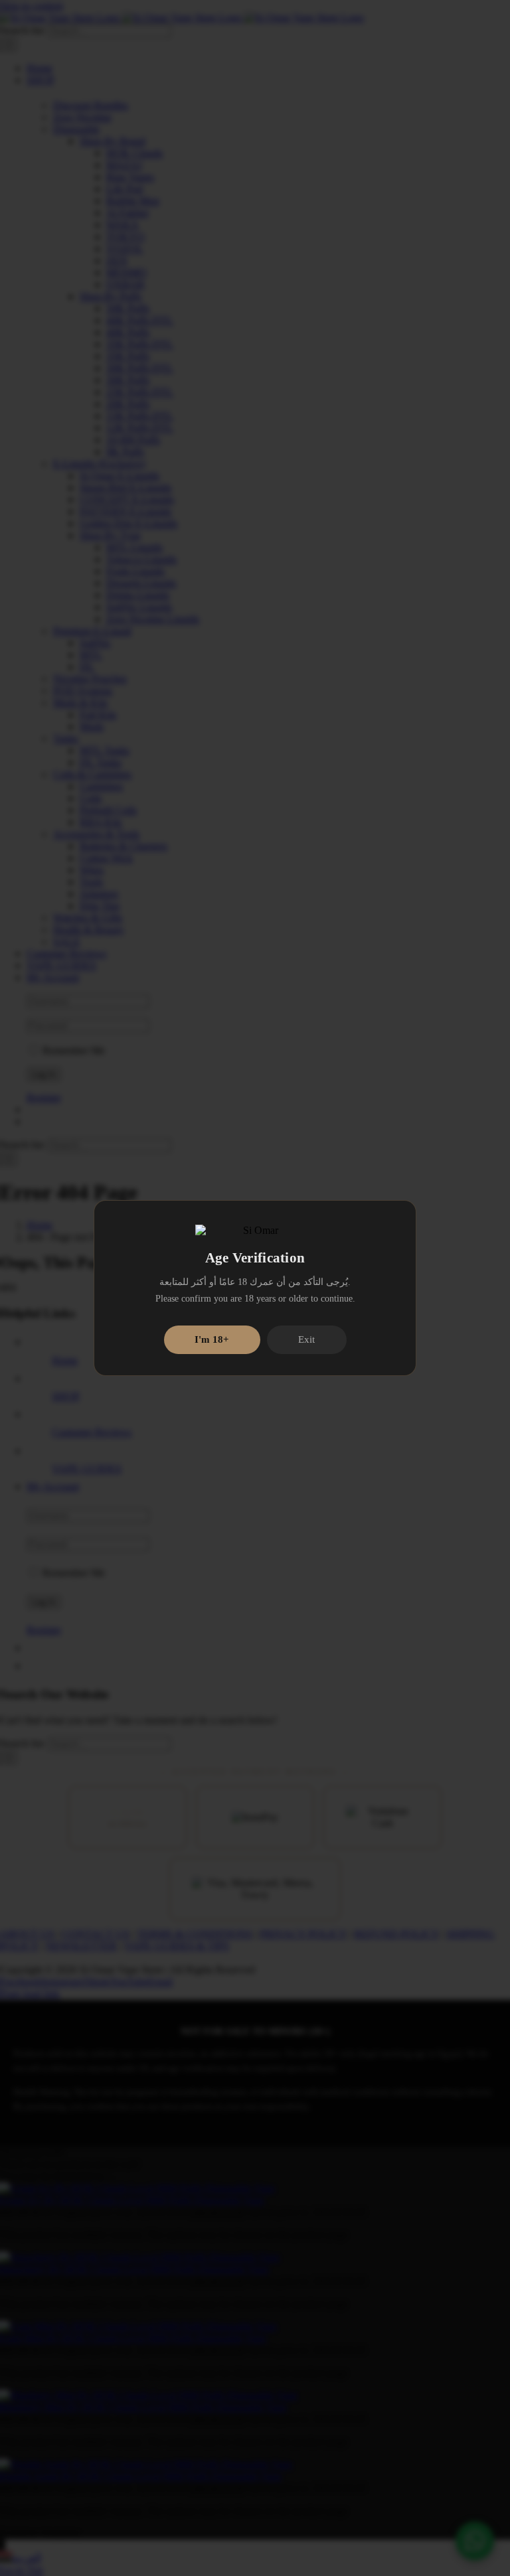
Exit (306, 1339)
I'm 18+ (212, 1339)
